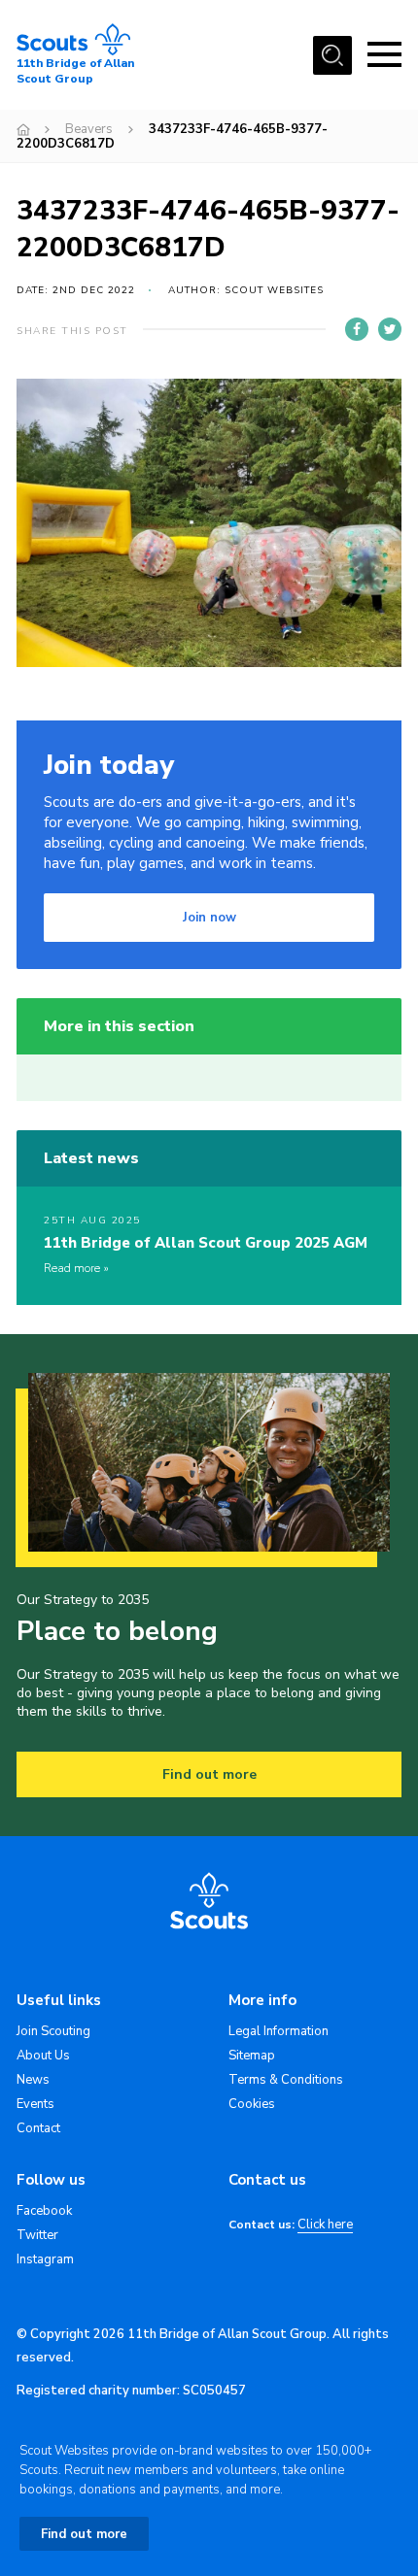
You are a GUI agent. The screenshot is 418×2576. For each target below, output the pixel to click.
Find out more (209, 1774)
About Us (43, 2056)
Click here (325, 2225)
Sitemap (252, 2056)
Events (35, 2104)
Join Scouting (53, 2031)
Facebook (44, 2211)
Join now (209, 918)
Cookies (252, 2104)
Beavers (89, 129)
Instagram (45, 2259)
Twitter (37, 2235)
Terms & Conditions (286, 2080)
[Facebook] (357, 329)
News (33, 2080)
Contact (38, 2128)
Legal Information (279, 2031)
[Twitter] (390, 329)
